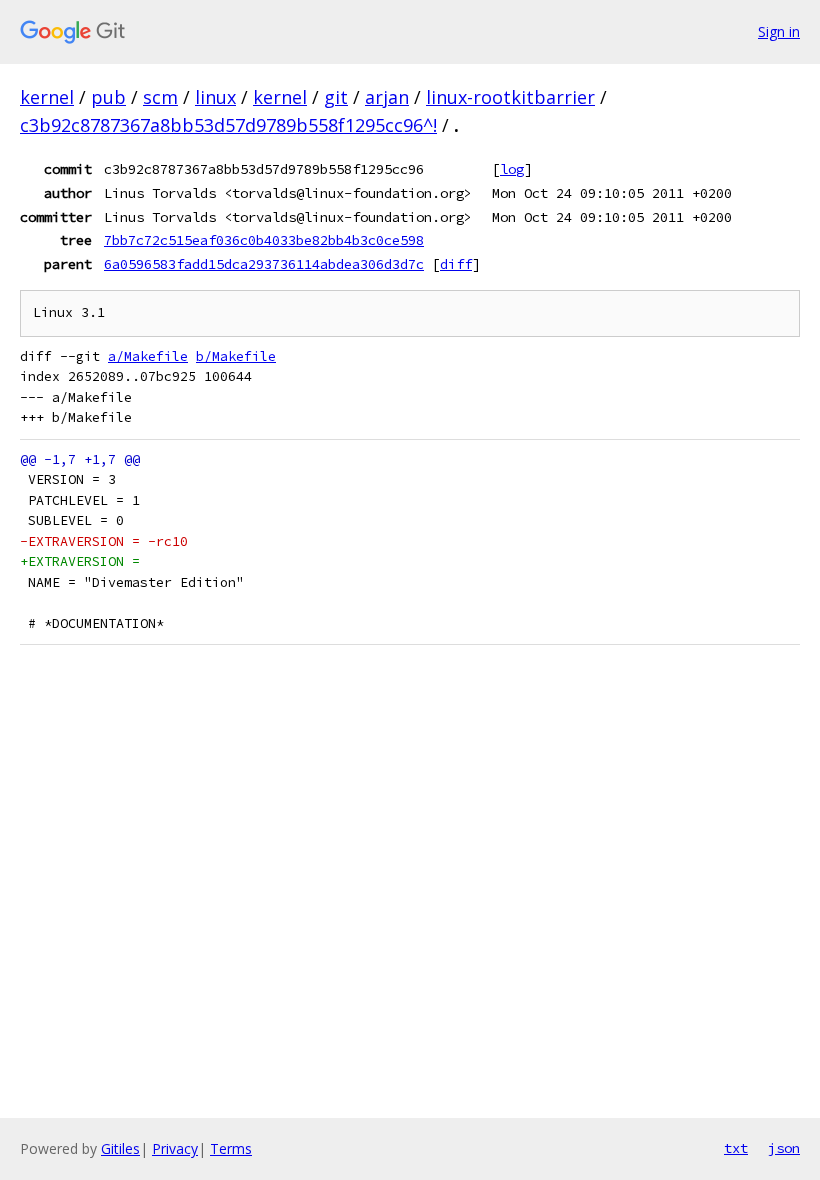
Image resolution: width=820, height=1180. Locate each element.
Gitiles (120, 1148)
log (512, 169)
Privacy (175, 1148)
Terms (231, 1148)
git (336, 97)
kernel (47, 97)
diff (456, 264)
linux (215, 97)
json (784, 1148)
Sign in (779, 31)
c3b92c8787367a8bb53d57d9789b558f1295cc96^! (228, 125)
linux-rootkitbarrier (510, 97)
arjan (387, 97)
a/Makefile (148, 356)
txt (736, 1148)
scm (160, 97)
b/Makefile (236, 356)
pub (108, 97)
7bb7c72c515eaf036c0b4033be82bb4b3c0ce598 (264, 240)
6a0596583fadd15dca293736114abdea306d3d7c (264, 264)
